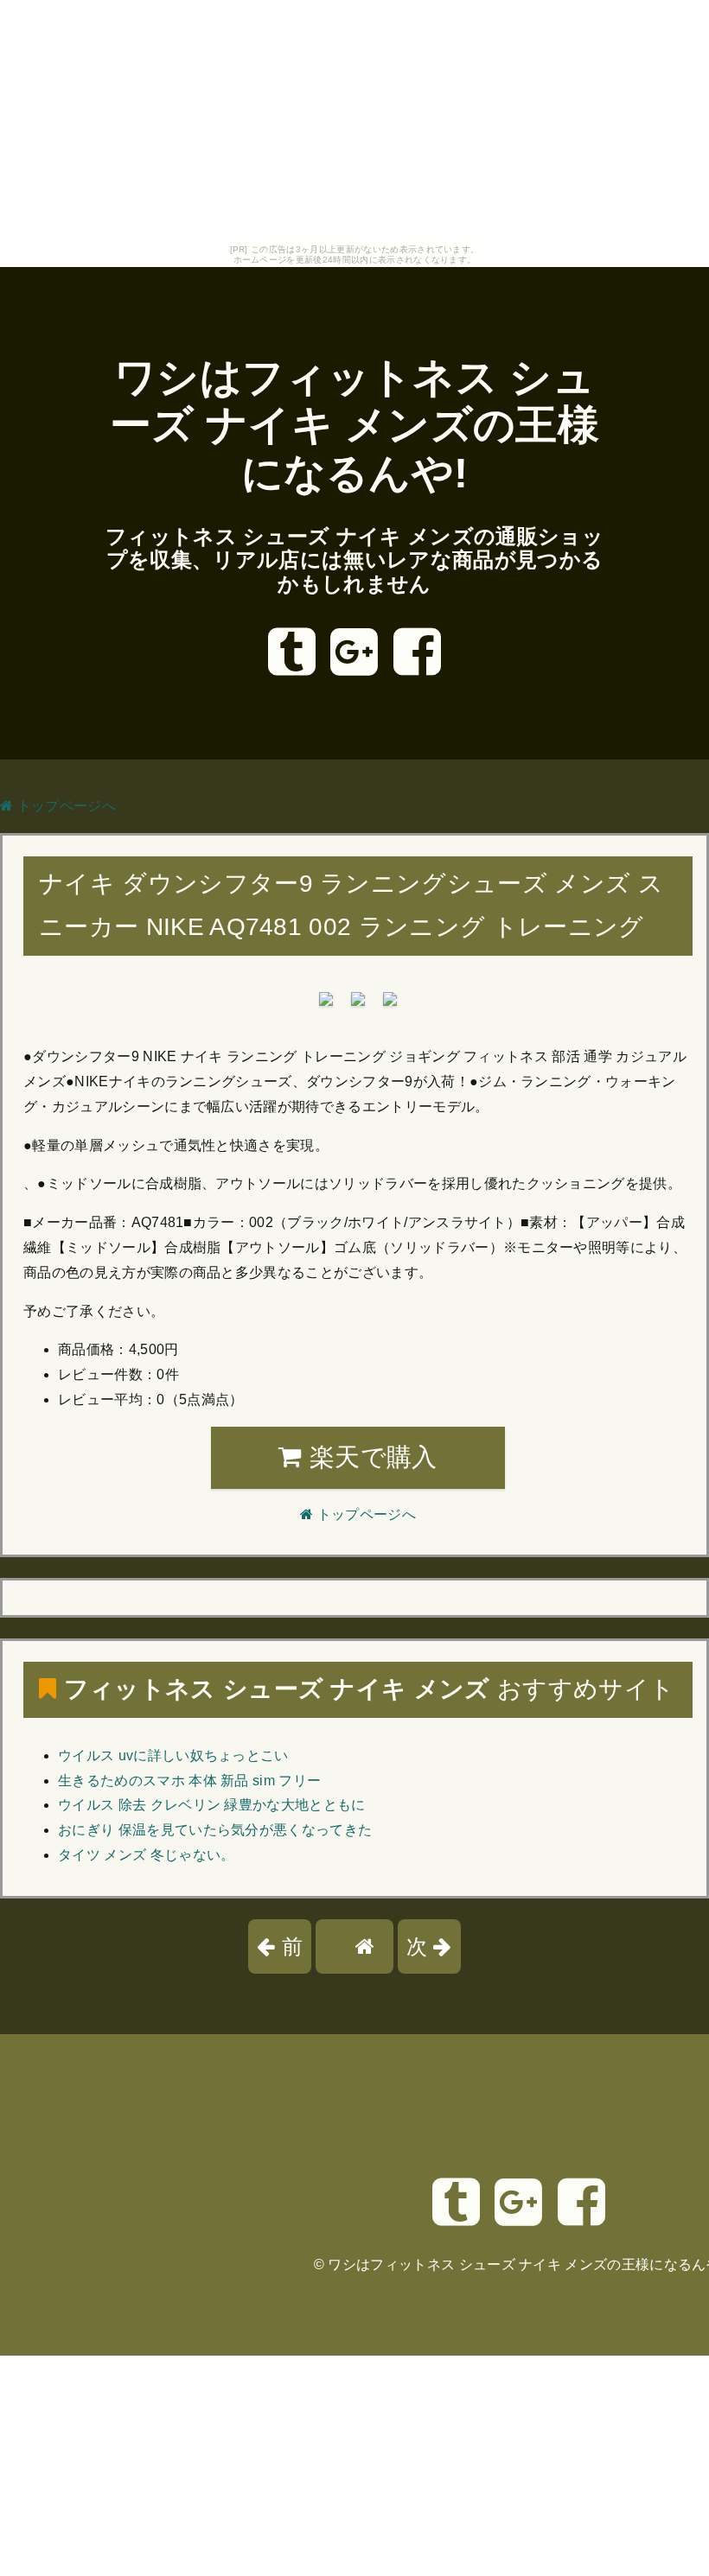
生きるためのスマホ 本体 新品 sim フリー (189, 1781)
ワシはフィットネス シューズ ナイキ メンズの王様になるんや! (354, 425)
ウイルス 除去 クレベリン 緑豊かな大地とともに (212, 1805)
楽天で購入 (370, 1457)
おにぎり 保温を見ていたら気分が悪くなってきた (215, 1830)
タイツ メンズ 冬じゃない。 (146, 1855)
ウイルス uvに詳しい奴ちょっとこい (173, 1755)
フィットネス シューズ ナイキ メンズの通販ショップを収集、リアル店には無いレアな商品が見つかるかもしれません (354, 560)
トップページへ (64, 806)
